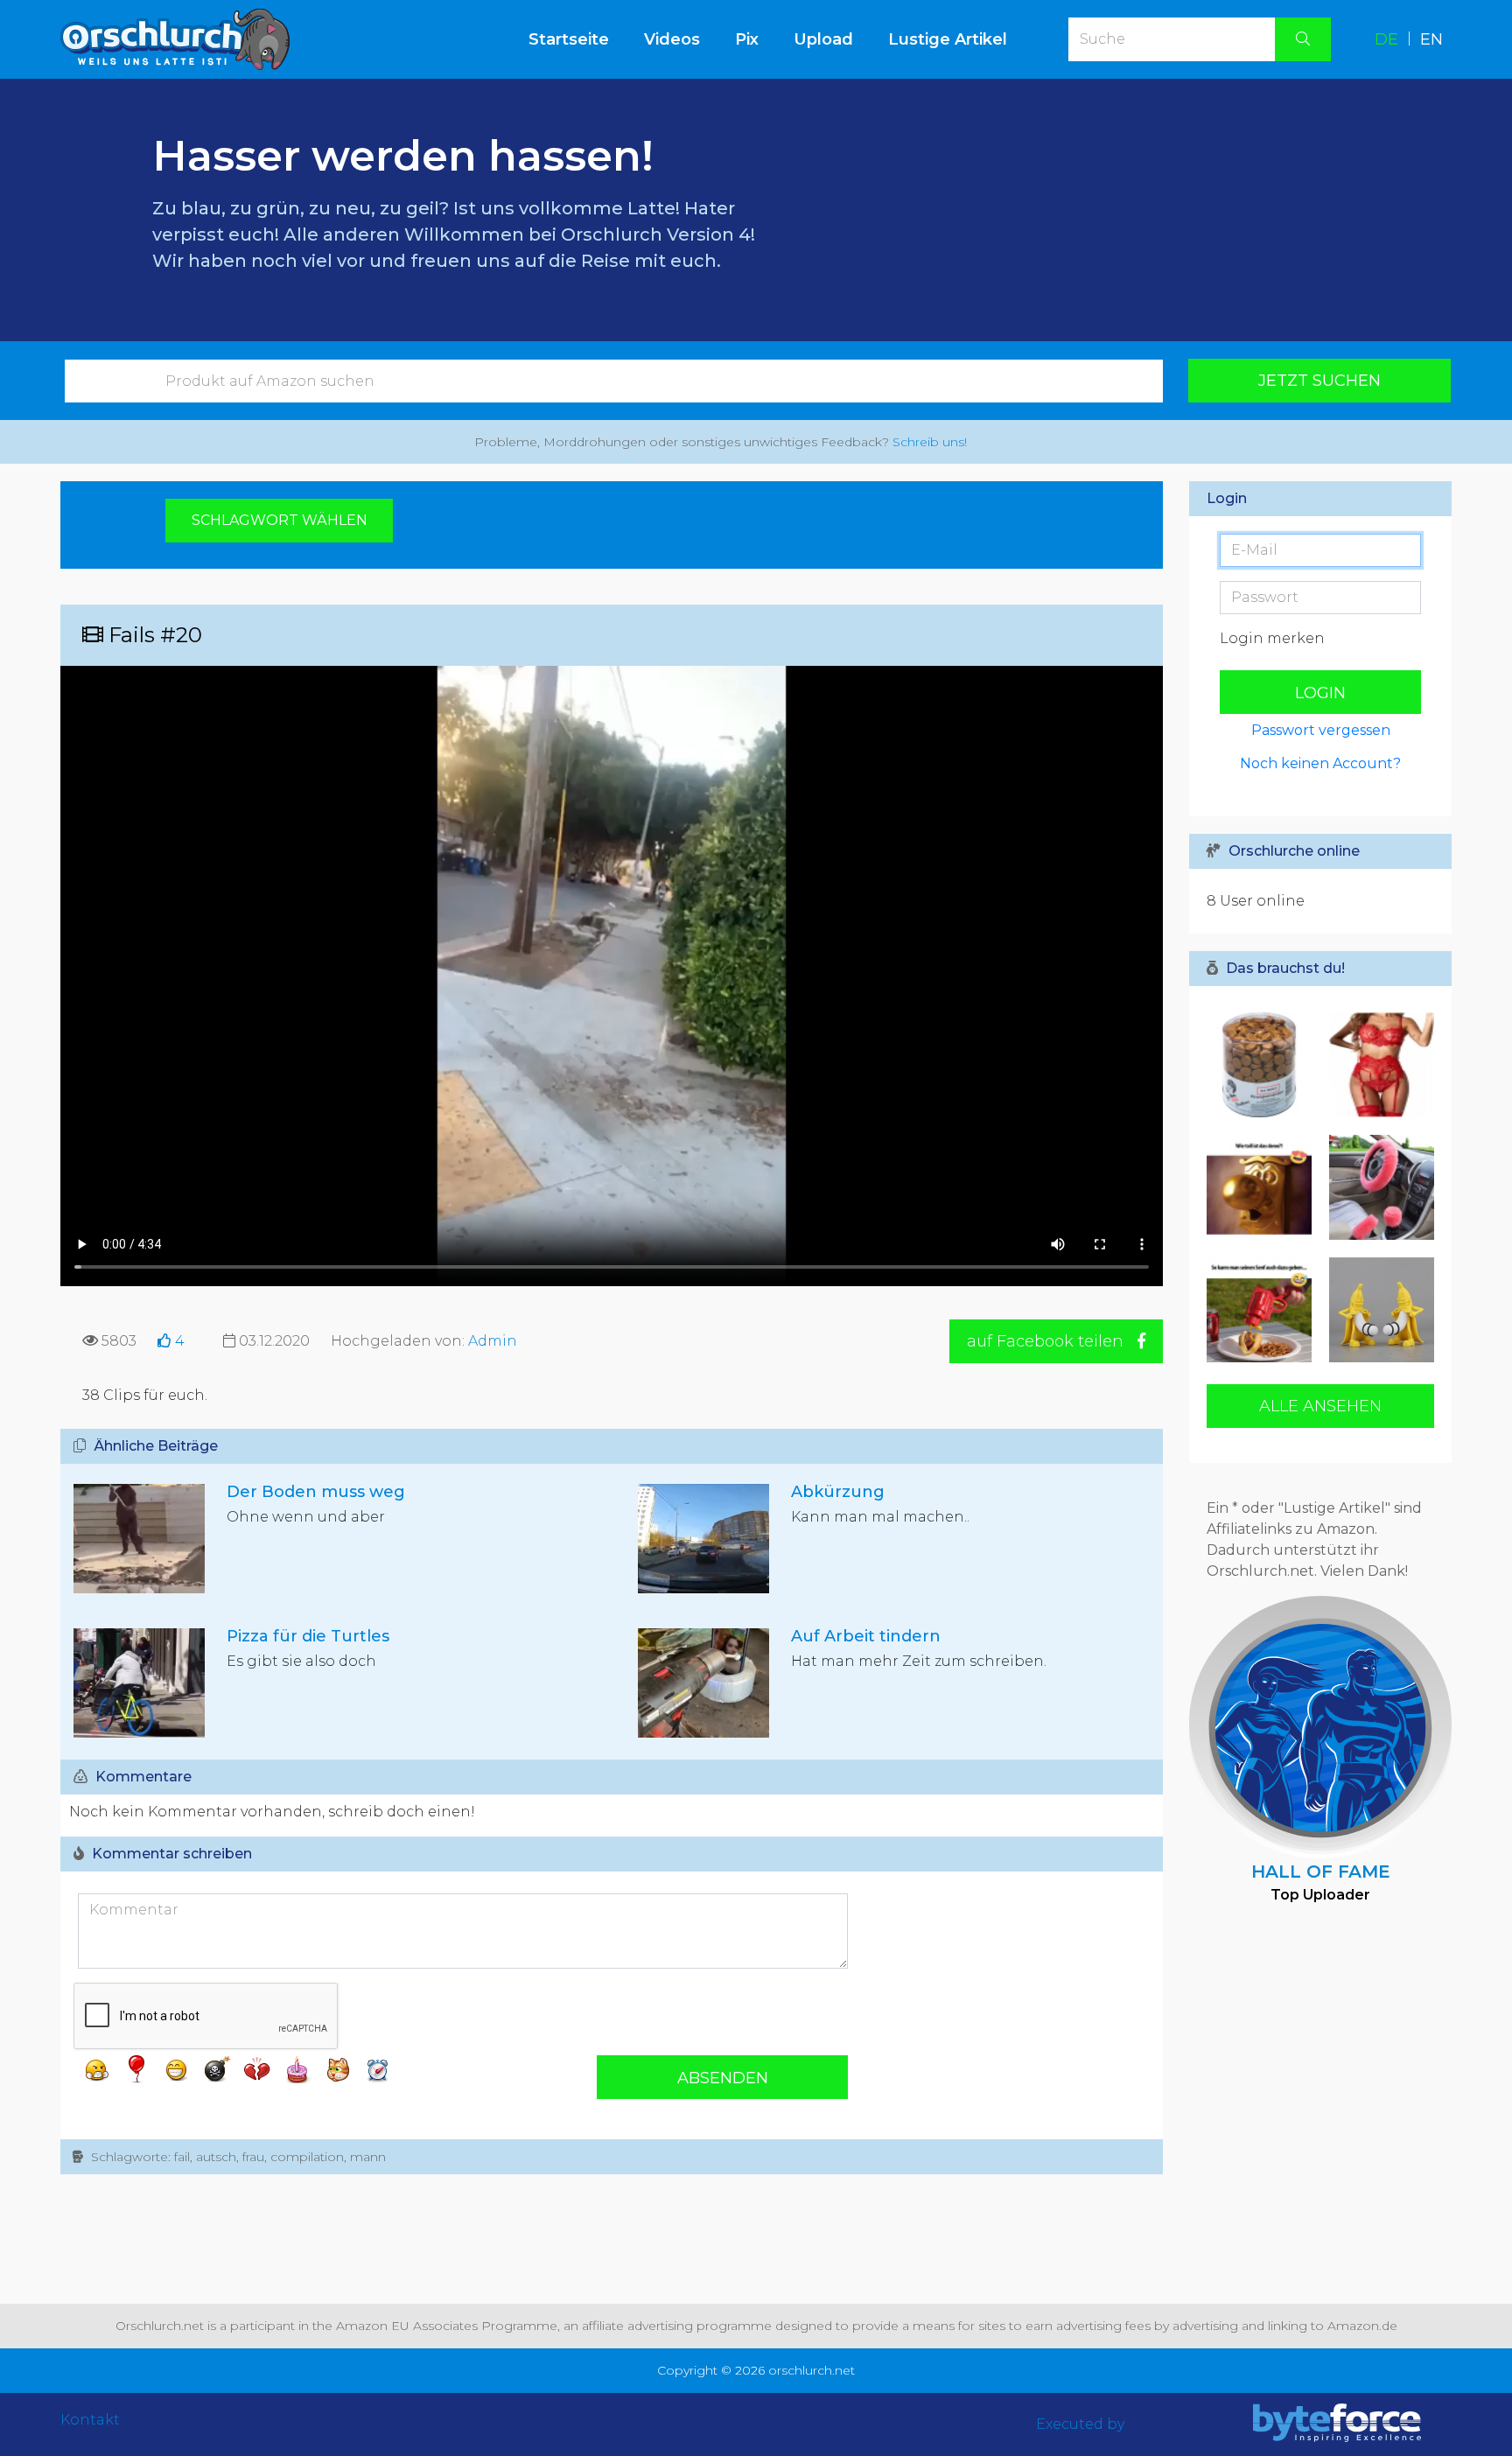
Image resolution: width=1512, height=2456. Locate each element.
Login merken (1272, 638)
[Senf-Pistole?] (1263, 1310)
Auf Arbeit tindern (866, 1636)
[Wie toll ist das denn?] (1263, 1187)
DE (1386, 39)
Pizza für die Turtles (308, 1636)
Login (1320, 693)
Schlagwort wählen (280, 520)
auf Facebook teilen (1047, 1341)
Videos (672, 39)
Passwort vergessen (1321, 730)
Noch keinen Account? (1320, 763)
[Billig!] (1377, 1065)
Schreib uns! (930, 442)
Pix (747, 39)
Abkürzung (838, 1492)
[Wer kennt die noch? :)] (1263, 1065)
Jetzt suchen (1319, 381)
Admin (493, 1341)
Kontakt (90, 2420)
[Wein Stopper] (1377, 1310)
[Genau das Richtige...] (1377, 1187)
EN (1431, 39)
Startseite (577, 39)
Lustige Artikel (948, 39)
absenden (723, 2078)
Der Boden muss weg (316, 1492)
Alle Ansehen (1320, 1406)
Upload (823, 39)
